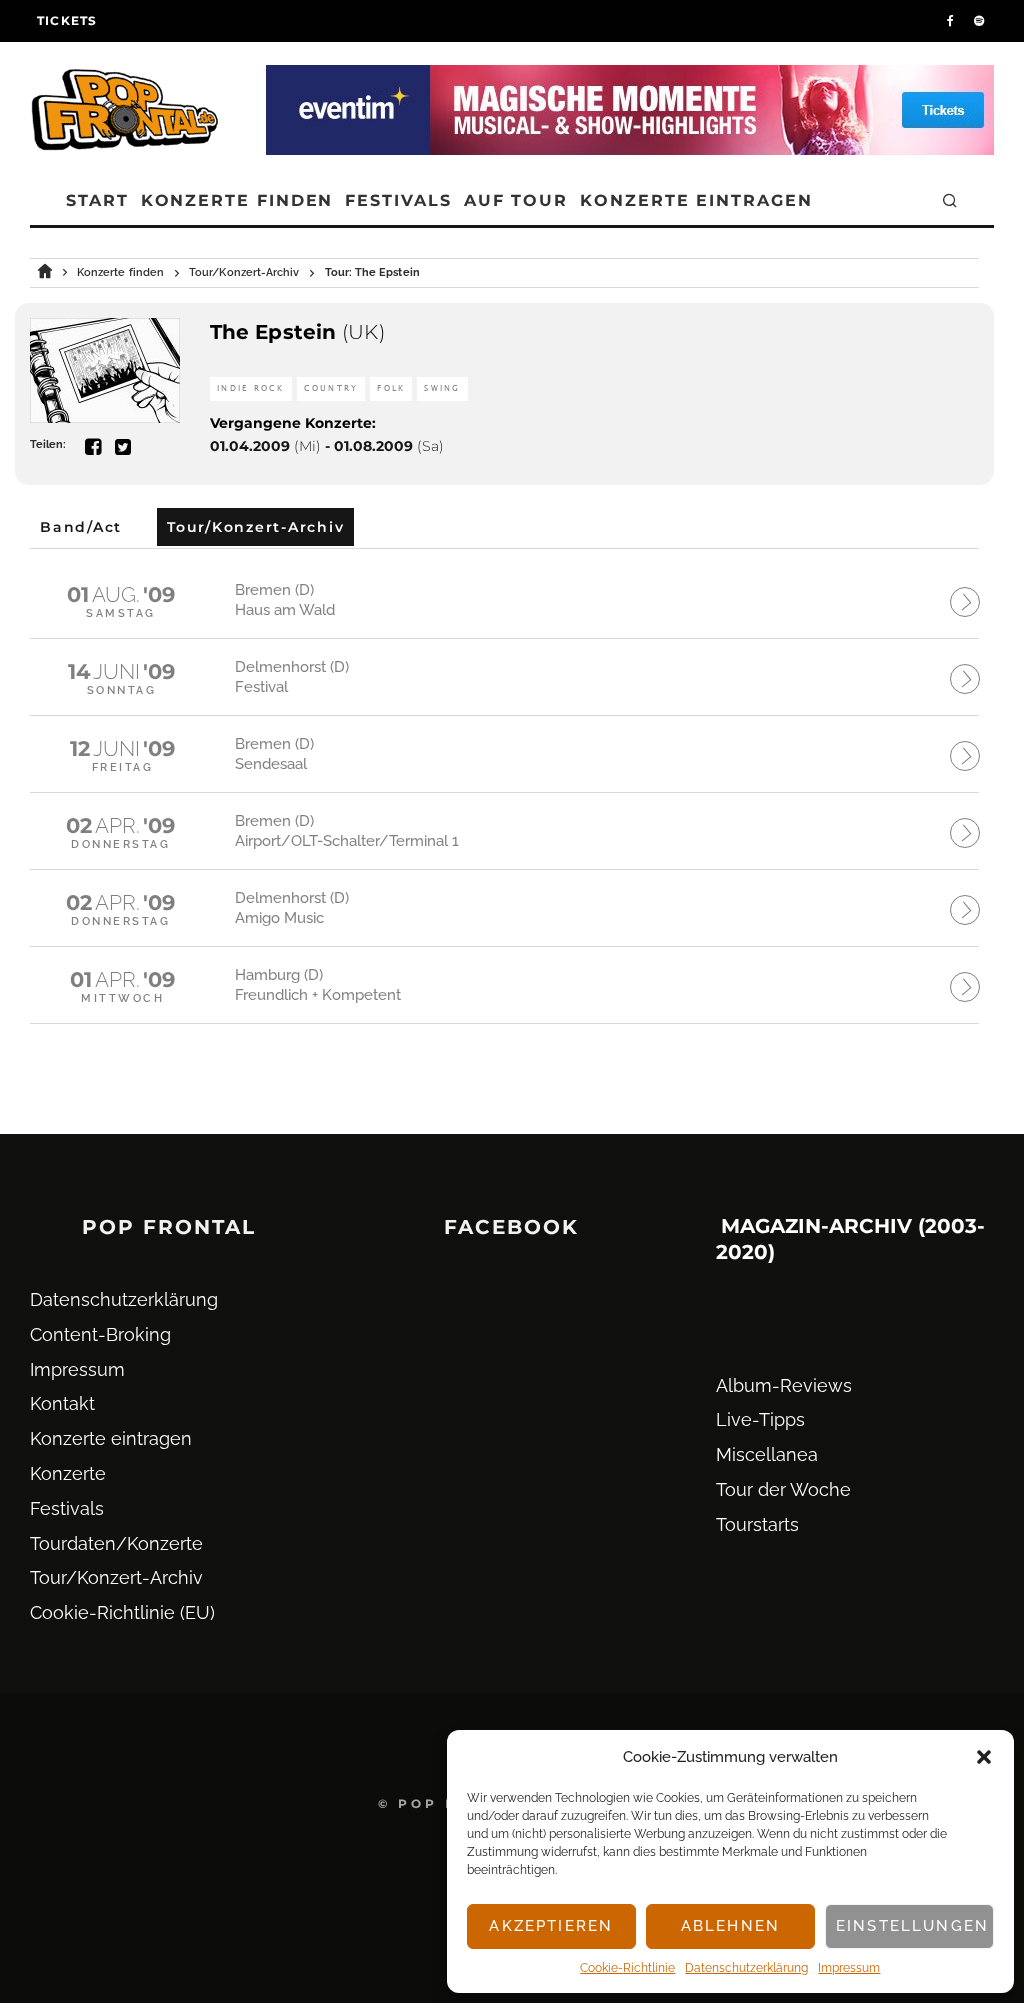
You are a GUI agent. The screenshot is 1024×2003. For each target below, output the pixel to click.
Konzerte (68, 1473)
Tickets (67, 20)
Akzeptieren (551, 1926)
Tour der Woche (783, 1489)
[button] (984, 1757)
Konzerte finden (237, 200)
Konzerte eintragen (696, 200)
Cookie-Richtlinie (627, 1968)
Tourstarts (757, 1524)
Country (331, 388)
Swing (442, 388)
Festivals (398, 200)
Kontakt (62, 1403)
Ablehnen (730, 1926)
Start (97, 200)
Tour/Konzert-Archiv (116, 1577)
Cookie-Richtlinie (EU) (122, 1612)
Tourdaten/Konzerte (116, 1543)
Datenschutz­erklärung (746, 1968)
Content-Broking (100, 1334)
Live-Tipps (760, 1419)
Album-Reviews (784, 1385)
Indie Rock (251, 388)
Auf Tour (516, 200)
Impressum (849, 1968)
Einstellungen (912, 1926)
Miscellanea (767, 1454)
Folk (391, 388)
